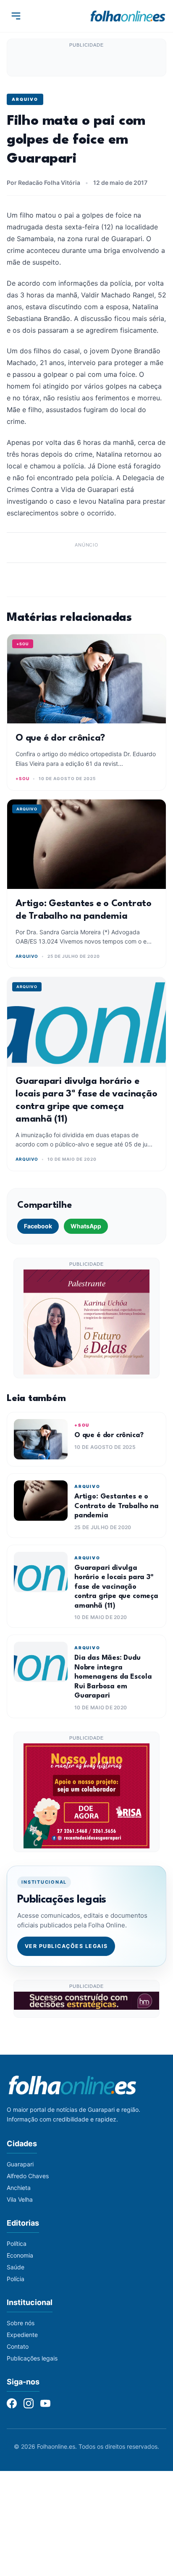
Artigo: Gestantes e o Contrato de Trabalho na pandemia (117, 1506)
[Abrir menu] (16, 16)
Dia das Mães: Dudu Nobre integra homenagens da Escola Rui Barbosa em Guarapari (113, 1677)
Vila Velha (20, 2199)
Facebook (38, 1226)
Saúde (16, 2267)
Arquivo (25, 99)
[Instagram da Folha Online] (29, 2403)
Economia (20, 2255)
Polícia (16, 2279)
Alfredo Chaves (28, 2176)
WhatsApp (86, 1226)
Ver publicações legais (66, 1946)
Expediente (22, 2335)
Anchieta (19, 2188)
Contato (18, 2346)
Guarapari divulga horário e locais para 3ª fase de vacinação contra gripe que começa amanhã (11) (116, 1587)
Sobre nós (21, 2323)
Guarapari (20, 2164)
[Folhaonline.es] (128, 16)
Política (17, 2243)
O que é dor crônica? (60, 738)
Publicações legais (32, 2358)
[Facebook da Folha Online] (12, 2403)
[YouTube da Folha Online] (45, 2403)
